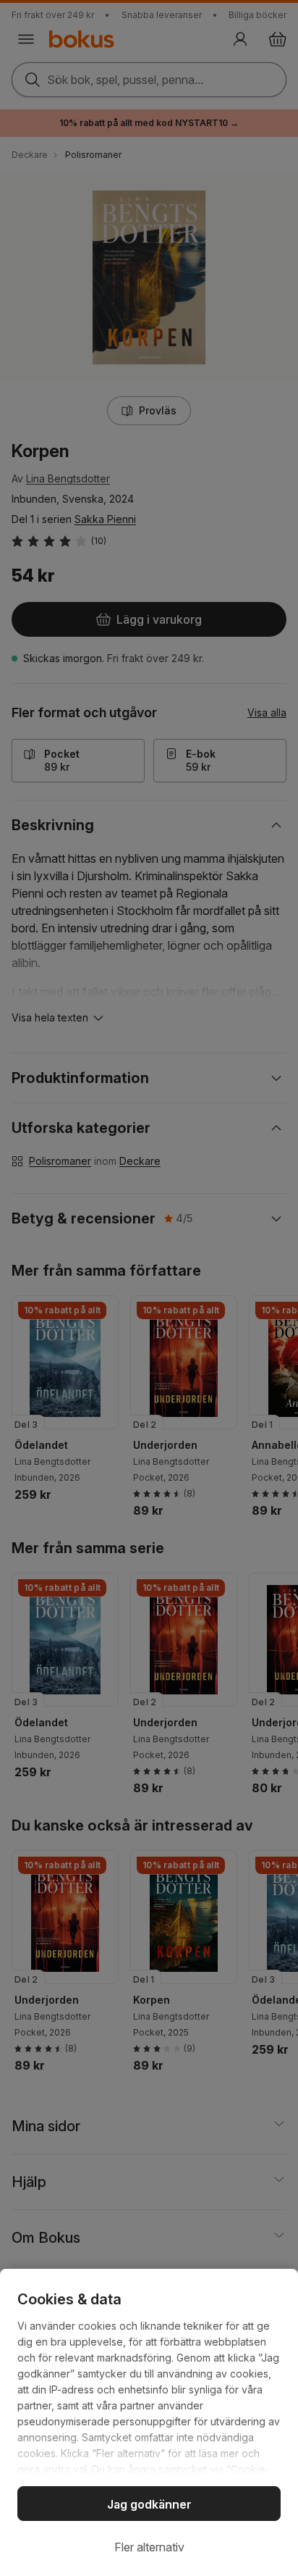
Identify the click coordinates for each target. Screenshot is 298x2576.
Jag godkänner (149, 2504)
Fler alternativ (149, 2547)
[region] (149, 2422)
